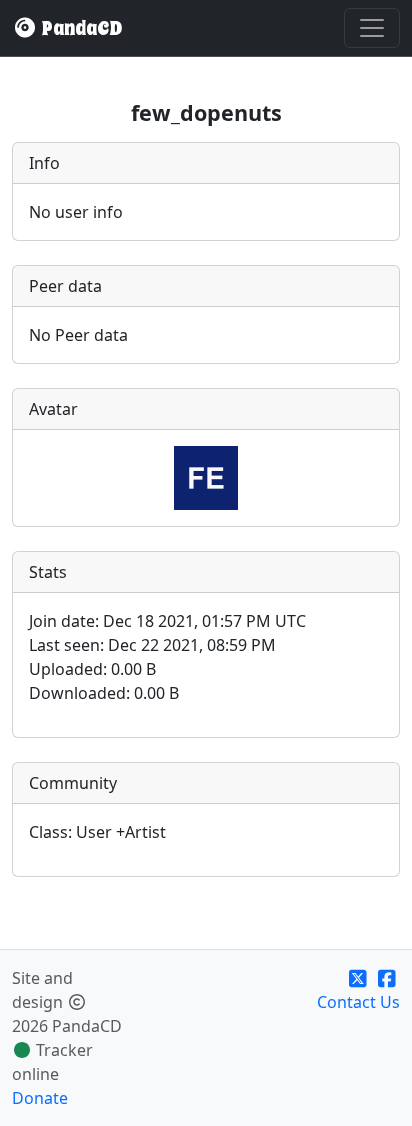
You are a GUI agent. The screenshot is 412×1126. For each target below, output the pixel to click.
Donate (40, 1098)
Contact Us (358, 1002)
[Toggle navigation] (372, 28)
